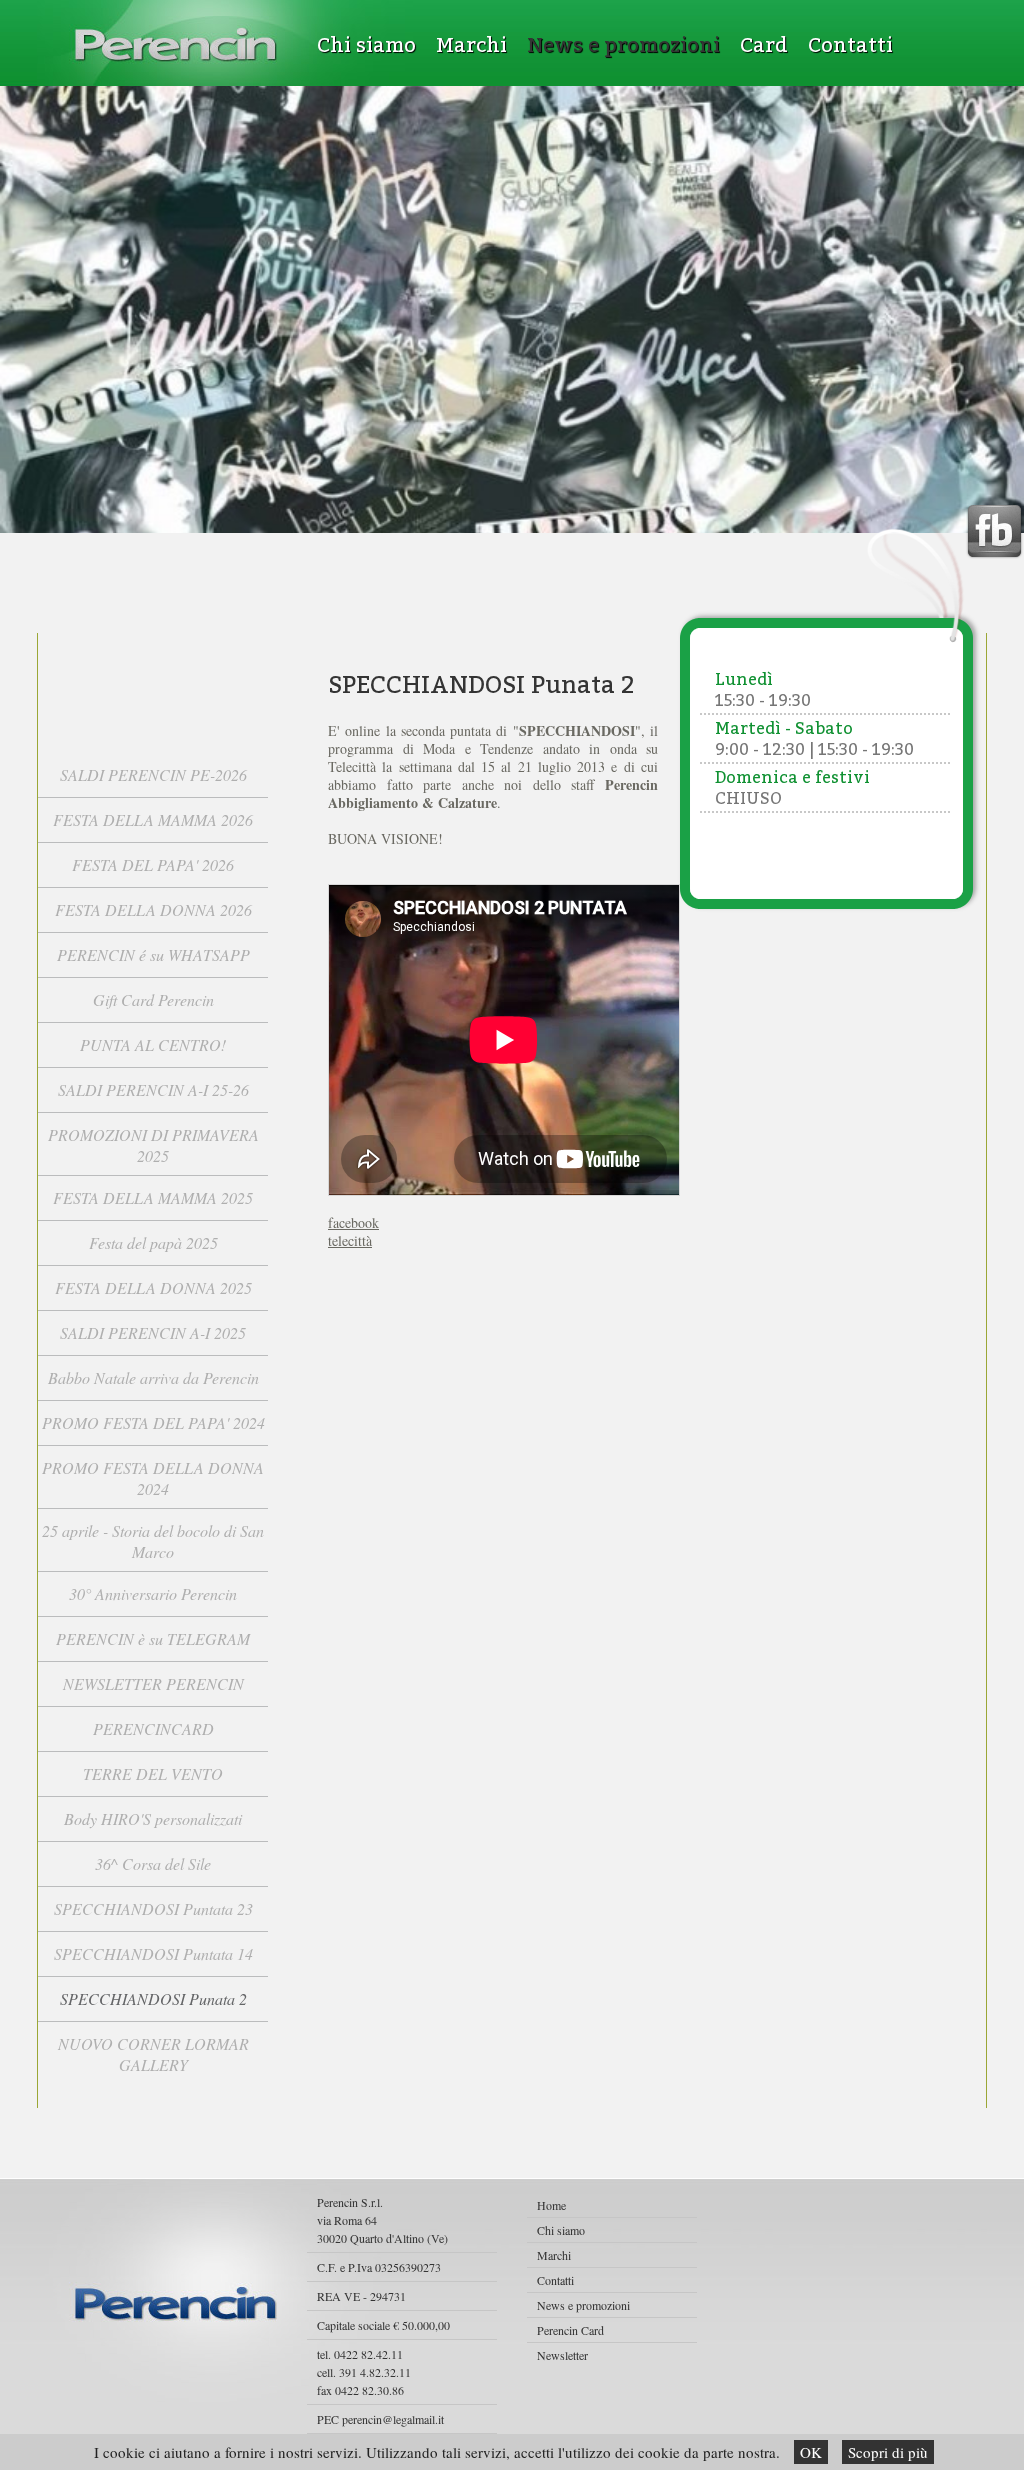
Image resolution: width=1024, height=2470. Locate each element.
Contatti (850, 45)
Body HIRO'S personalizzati (153, 1818)
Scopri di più (888, 2452)
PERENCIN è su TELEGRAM (153, 1638)
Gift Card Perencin (153, 999)
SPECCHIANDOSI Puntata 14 (153, 1953)
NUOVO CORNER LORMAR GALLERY (153, 2054)
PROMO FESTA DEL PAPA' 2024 (153, 1422)
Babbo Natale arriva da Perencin (153, 1377)
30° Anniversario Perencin (153, 1593)
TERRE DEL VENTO (153, 1773)
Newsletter (562, 2355)
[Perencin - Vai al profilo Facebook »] (994, 532)
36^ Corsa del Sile (153, 1863)
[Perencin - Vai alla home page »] (177, 45)
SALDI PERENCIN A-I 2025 (153, 1332)
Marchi (471, 45)
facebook (353, 1222)
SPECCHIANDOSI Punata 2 (153, 1998)
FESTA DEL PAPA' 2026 (153, 864)
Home (551, 2205)
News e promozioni (623, 45)
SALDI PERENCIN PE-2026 (153, 774)
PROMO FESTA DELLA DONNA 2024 (153, 1478)
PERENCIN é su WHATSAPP (153, 954)
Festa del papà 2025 (153, 1242)
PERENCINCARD (153, 1728)
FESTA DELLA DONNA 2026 (153, 909)
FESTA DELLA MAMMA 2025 (153, 1197)
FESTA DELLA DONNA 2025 (153, 1287)
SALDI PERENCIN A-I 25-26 (153, 1089)
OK (811, 2452)
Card (764, 45)
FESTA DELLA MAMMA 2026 (153, 819)
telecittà (350, 1240)
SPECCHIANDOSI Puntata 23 (153, 1908)
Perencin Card (570, 2330)
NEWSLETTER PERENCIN (153, 1683)
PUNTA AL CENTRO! (153, 1044)
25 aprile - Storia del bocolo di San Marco (153, 1541)
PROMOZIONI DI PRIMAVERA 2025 (153, 1145)
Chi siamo (366, 45)
